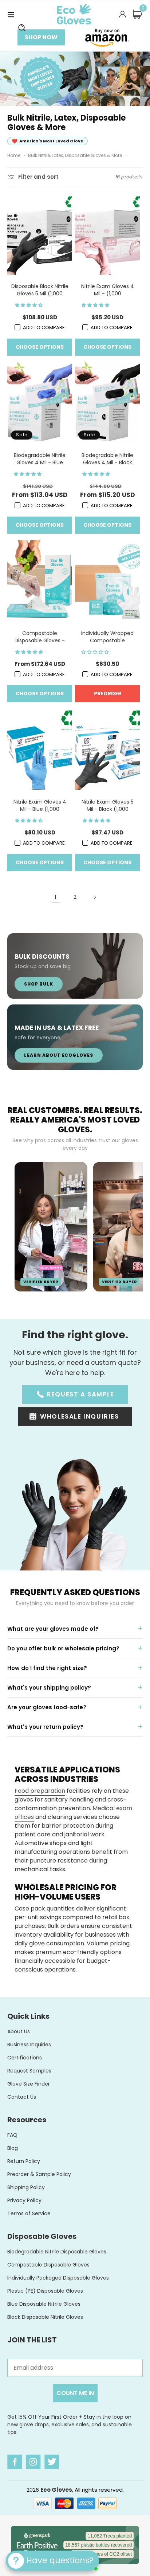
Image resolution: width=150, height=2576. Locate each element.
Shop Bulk (39, 984)
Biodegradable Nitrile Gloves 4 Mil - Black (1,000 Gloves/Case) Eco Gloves (107, 459)
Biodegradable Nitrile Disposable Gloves (57, 2252)
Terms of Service (29, 2213)
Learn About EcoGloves (59, 1055)
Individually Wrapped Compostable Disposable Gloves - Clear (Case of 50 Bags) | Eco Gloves (107, 637)
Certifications (25, 2058)
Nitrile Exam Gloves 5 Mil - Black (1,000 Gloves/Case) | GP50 (108, 805)
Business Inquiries (29, 2045)
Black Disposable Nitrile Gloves (45, 2317)
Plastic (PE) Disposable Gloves (45, 2291)
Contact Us (22, 2097)
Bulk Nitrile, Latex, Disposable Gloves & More (75, 155)
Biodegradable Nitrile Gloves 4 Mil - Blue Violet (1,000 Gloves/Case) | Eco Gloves (40, 459)
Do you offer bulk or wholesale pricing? (63, 1648)
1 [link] (56, 897)
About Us (19, 2031)
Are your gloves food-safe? (47, 1707)
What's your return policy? (45, 1727)
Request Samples (29, 2071)
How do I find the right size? (47, 1668)
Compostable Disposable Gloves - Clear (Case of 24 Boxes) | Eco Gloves (40, 637)
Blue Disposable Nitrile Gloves (44, 2304)
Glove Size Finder (29, 2084)
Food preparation (40, 1791)
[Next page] (95, 897)
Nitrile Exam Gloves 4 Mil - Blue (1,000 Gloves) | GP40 (40, 805)
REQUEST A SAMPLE (80, 1394)
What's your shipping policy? (49, 1688)
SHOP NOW (41, 37)
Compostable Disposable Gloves (48, 2265)
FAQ (12, 2135)
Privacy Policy (24, 2200)
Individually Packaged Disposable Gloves (58, 2278)
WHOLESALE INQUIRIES (79, 1416)
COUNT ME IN (75, 2393)
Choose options (40, 347)
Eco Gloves (56, 2490)
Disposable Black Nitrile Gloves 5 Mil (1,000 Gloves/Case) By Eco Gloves (40, 290)
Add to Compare (44, 327)
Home (14, 155)
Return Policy (24, 2161)
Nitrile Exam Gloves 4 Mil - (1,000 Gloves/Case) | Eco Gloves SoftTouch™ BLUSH (108, 290)
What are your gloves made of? (53, 1629)
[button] (11, 14)
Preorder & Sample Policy (39, 2174)
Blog (13, 2148)
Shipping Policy (26, 2187)
